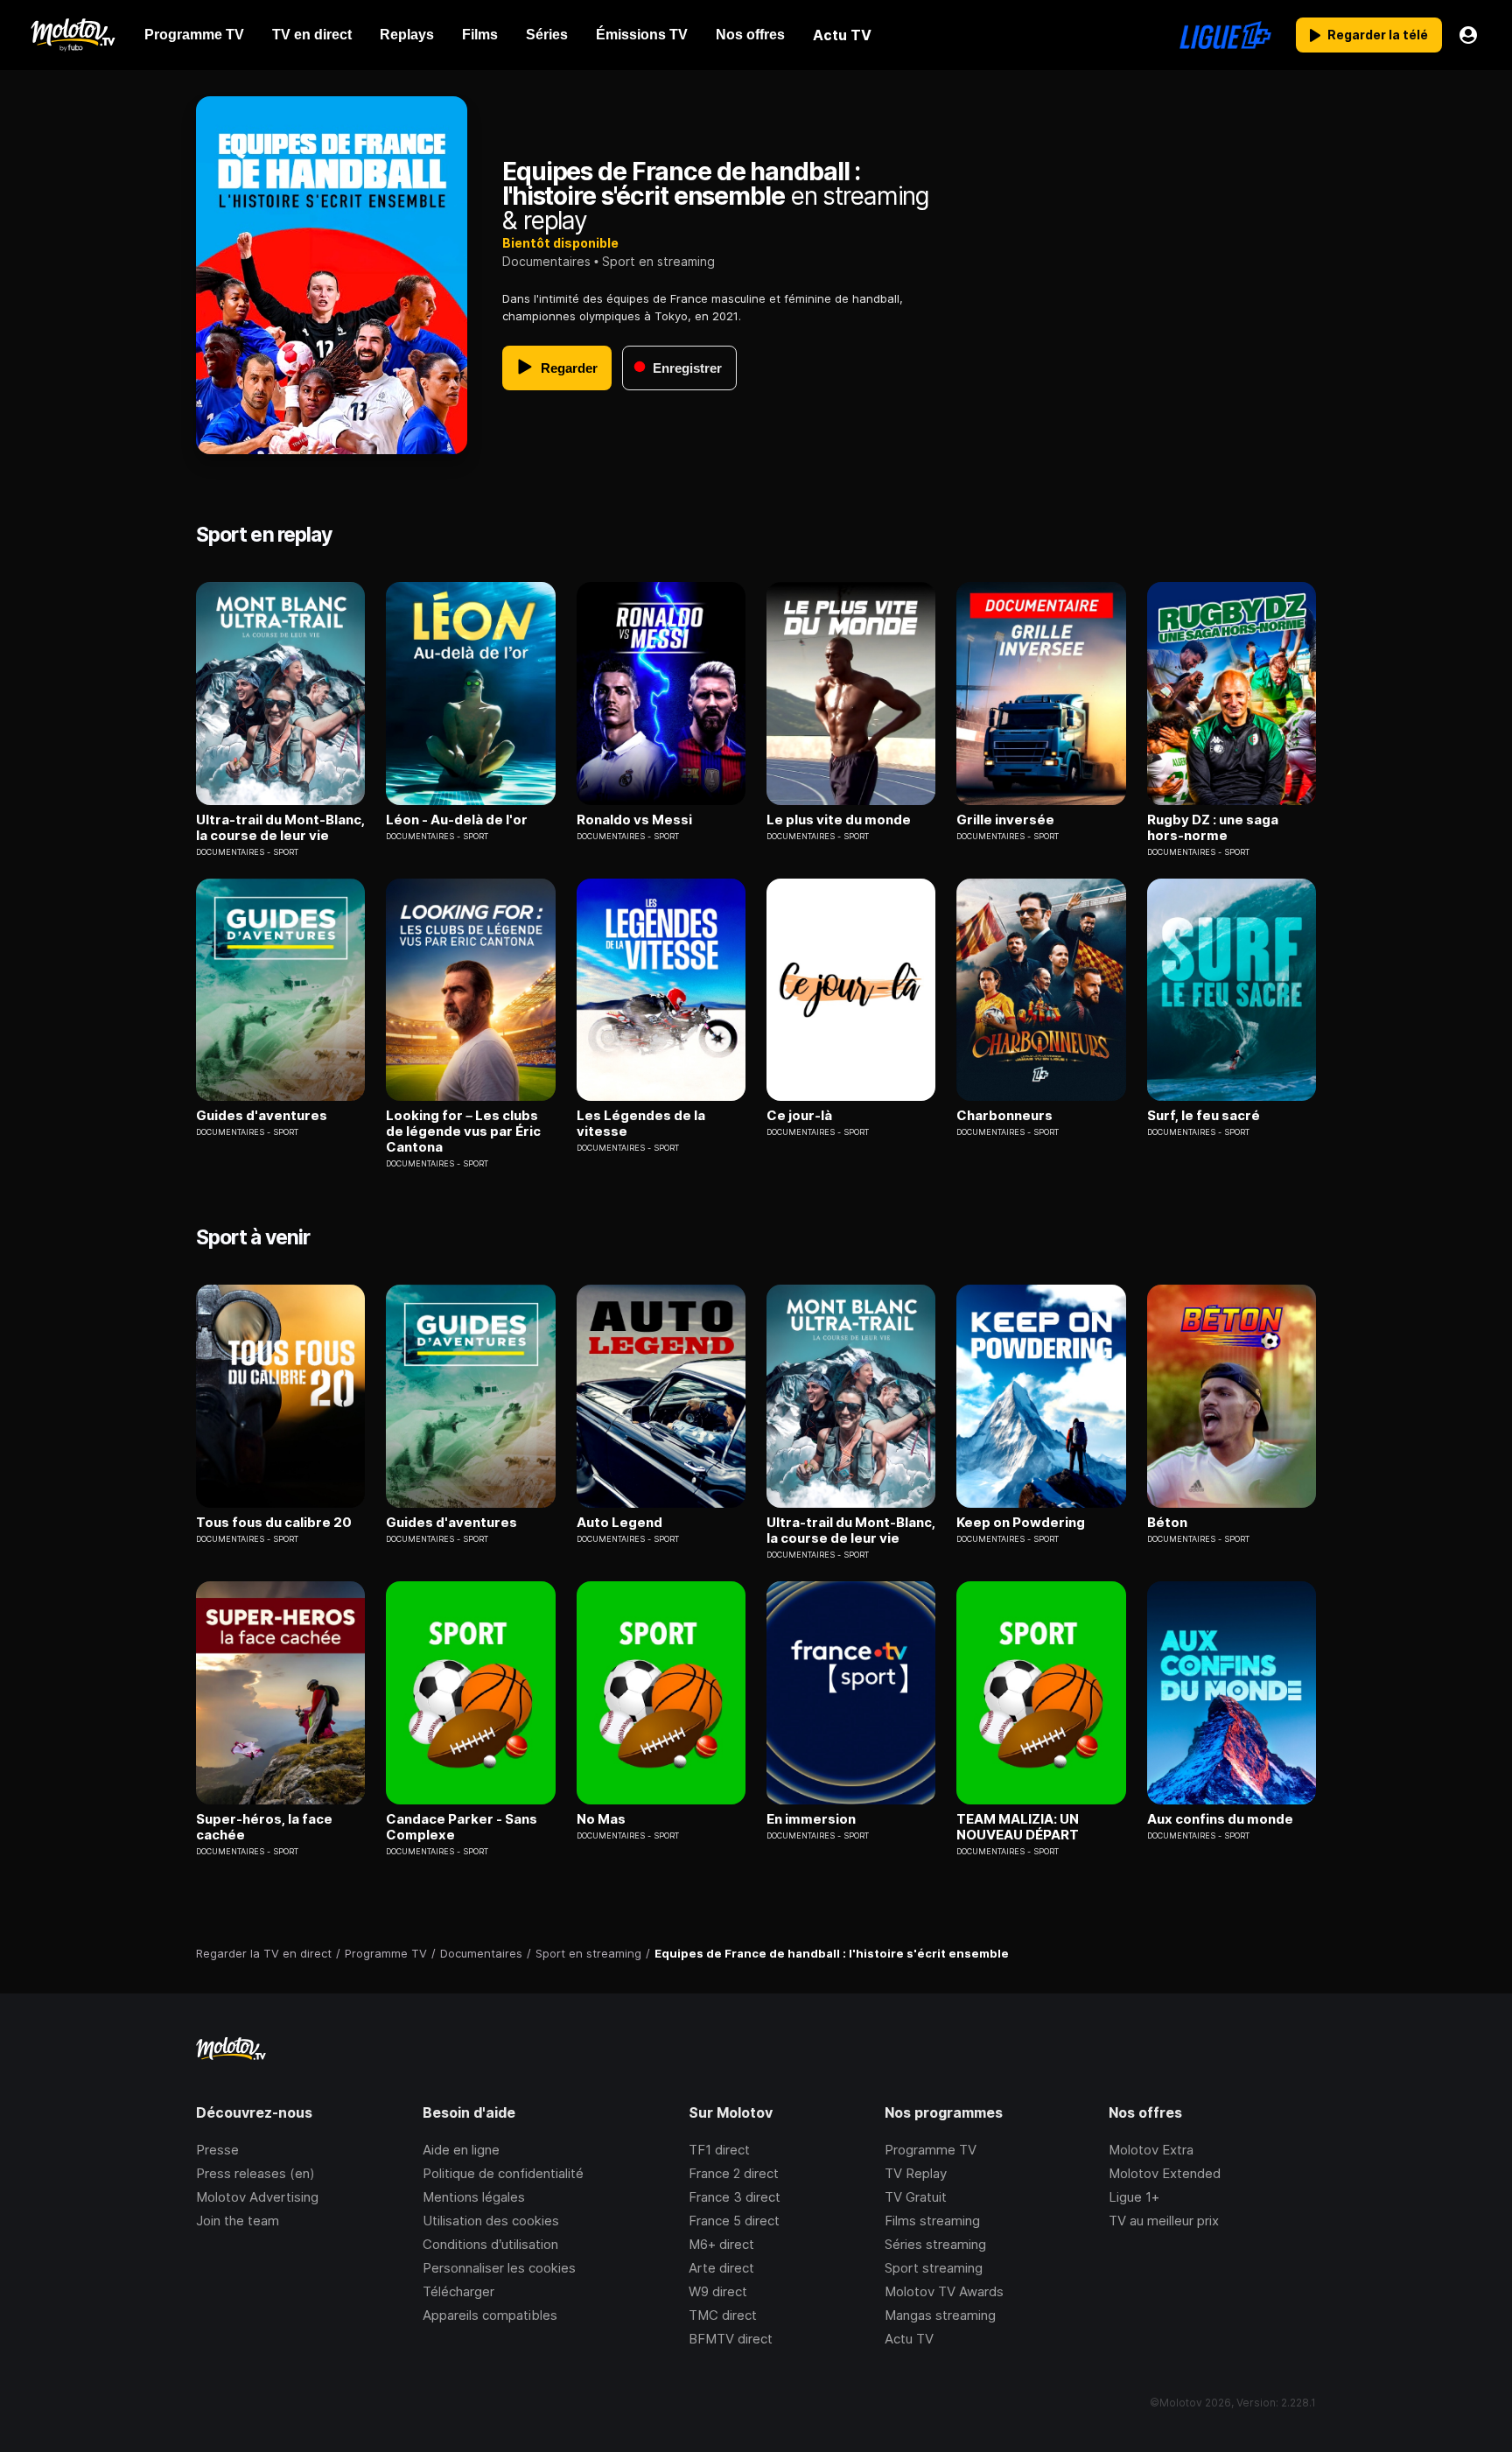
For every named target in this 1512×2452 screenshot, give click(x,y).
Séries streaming (935, 2244)
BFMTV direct (731, 2339)
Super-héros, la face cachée (264, 1827)
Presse (217, 2150)
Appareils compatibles (490, 2315)
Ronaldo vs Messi (634, 820)
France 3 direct (735, 2197)
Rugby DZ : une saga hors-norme (1213, 828)
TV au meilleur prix (1164, 2221)
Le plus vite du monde (839, 820)
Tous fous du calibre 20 (274, 1523)
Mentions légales (474, 2197)
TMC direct (723, 2315)
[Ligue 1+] (1225, 35)
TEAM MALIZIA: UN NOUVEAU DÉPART (1018, 1827)
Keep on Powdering (1021, 1523)
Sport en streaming (658, 261)
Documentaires (546, 261)
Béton (1167, 1523)
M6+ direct (721, 2244)
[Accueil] (72, 35)
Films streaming (932, 2221)
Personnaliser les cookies (499, 2268)
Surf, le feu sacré (1204, 1116)
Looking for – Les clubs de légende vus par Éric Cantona (463, 1131)
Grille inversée (1005, 820)
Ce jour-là (799, 1116)
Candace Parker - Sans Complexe (462, 1827)
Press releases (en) (255, 2173)
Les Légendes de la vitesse (641, 1124)
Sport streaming (934, 2268)
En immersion (811, 1819)
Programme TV (931, 2150)
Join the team (238, 2221)
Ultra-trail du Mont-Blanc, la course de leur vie (280, 828)
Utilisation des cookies (491, 2221)
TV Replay (916, 2173)
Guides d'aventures (262, 1116)
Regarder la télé (1378, 35)
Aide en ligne (461, 2150)
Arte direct (721, 2268)
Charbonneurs (1004, 1116)
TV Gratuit (916, 2197)
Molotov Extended (1165, 2173)
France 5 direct (734, 2221)
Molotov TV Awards (944, 2291)
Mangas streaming (940, 2315)
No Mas (601, 1819)
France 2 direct (734, 2173)
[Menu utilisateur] (1468, 35)
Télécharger (458, 2291)
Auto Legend (619, 1523)
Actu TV (909, 2339)
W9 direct (718, 2291)
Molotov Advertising (257, 2197)
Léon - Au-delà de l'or (457, 820)
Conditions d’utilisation (490, 2244)
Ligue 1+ (1134, 2197)
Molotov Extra (1151, 2150)
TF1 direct (719, 2150)
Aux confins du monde (1220, 1819)
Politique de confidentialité (503, 2173)
